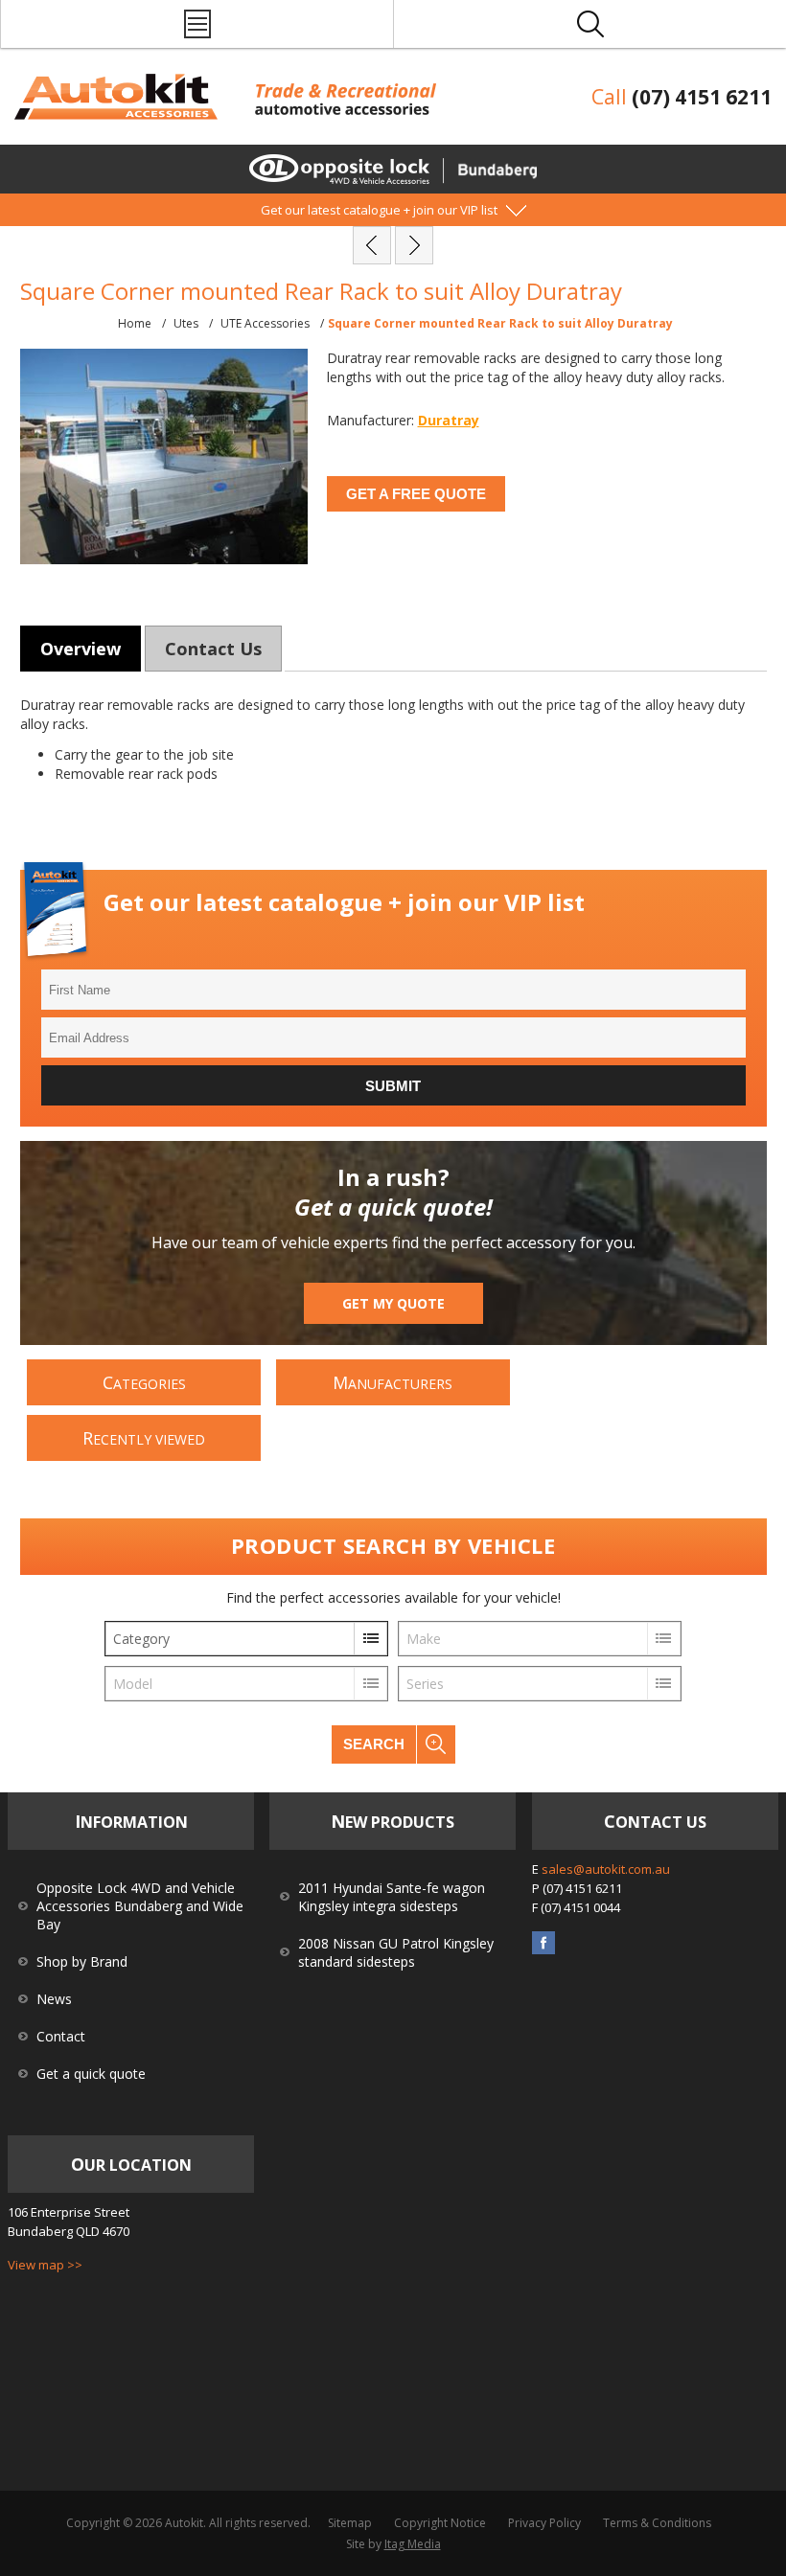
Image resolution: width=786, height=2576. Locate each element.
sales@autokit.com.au (606, 1869)
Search (374, 1744)
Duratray (449, 420)
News (54, 1999)
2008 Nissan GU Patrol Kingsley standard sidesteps (396, 1952)
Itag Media (413, 2544)
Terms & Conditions (657, 2523)
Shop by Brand (82, 1961)
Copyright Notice (440, 2523)
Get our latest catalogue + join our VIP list (379, 210)
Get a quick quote (91, 2074)
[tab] (81, 649)
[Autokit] (118, 114)
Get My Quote (393, 1303)
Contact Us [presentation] (213, 649)
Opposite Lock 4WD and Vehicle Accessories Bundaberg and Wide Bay (140, 1906)
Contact (61, 2036)
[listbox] (246, 1639)
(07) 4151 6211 (702, 97)
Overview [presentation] (81, 649)
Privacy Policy (544, 2523)
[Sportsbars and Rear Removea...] (372, 245)
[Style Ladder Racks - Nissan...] (414, 245)
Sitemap (350, 2523)
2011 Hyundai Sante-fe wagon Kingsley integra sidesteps (392, 1897)
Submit (393, 1086)
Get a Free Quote (416, 494)
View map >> (45, 2265)
